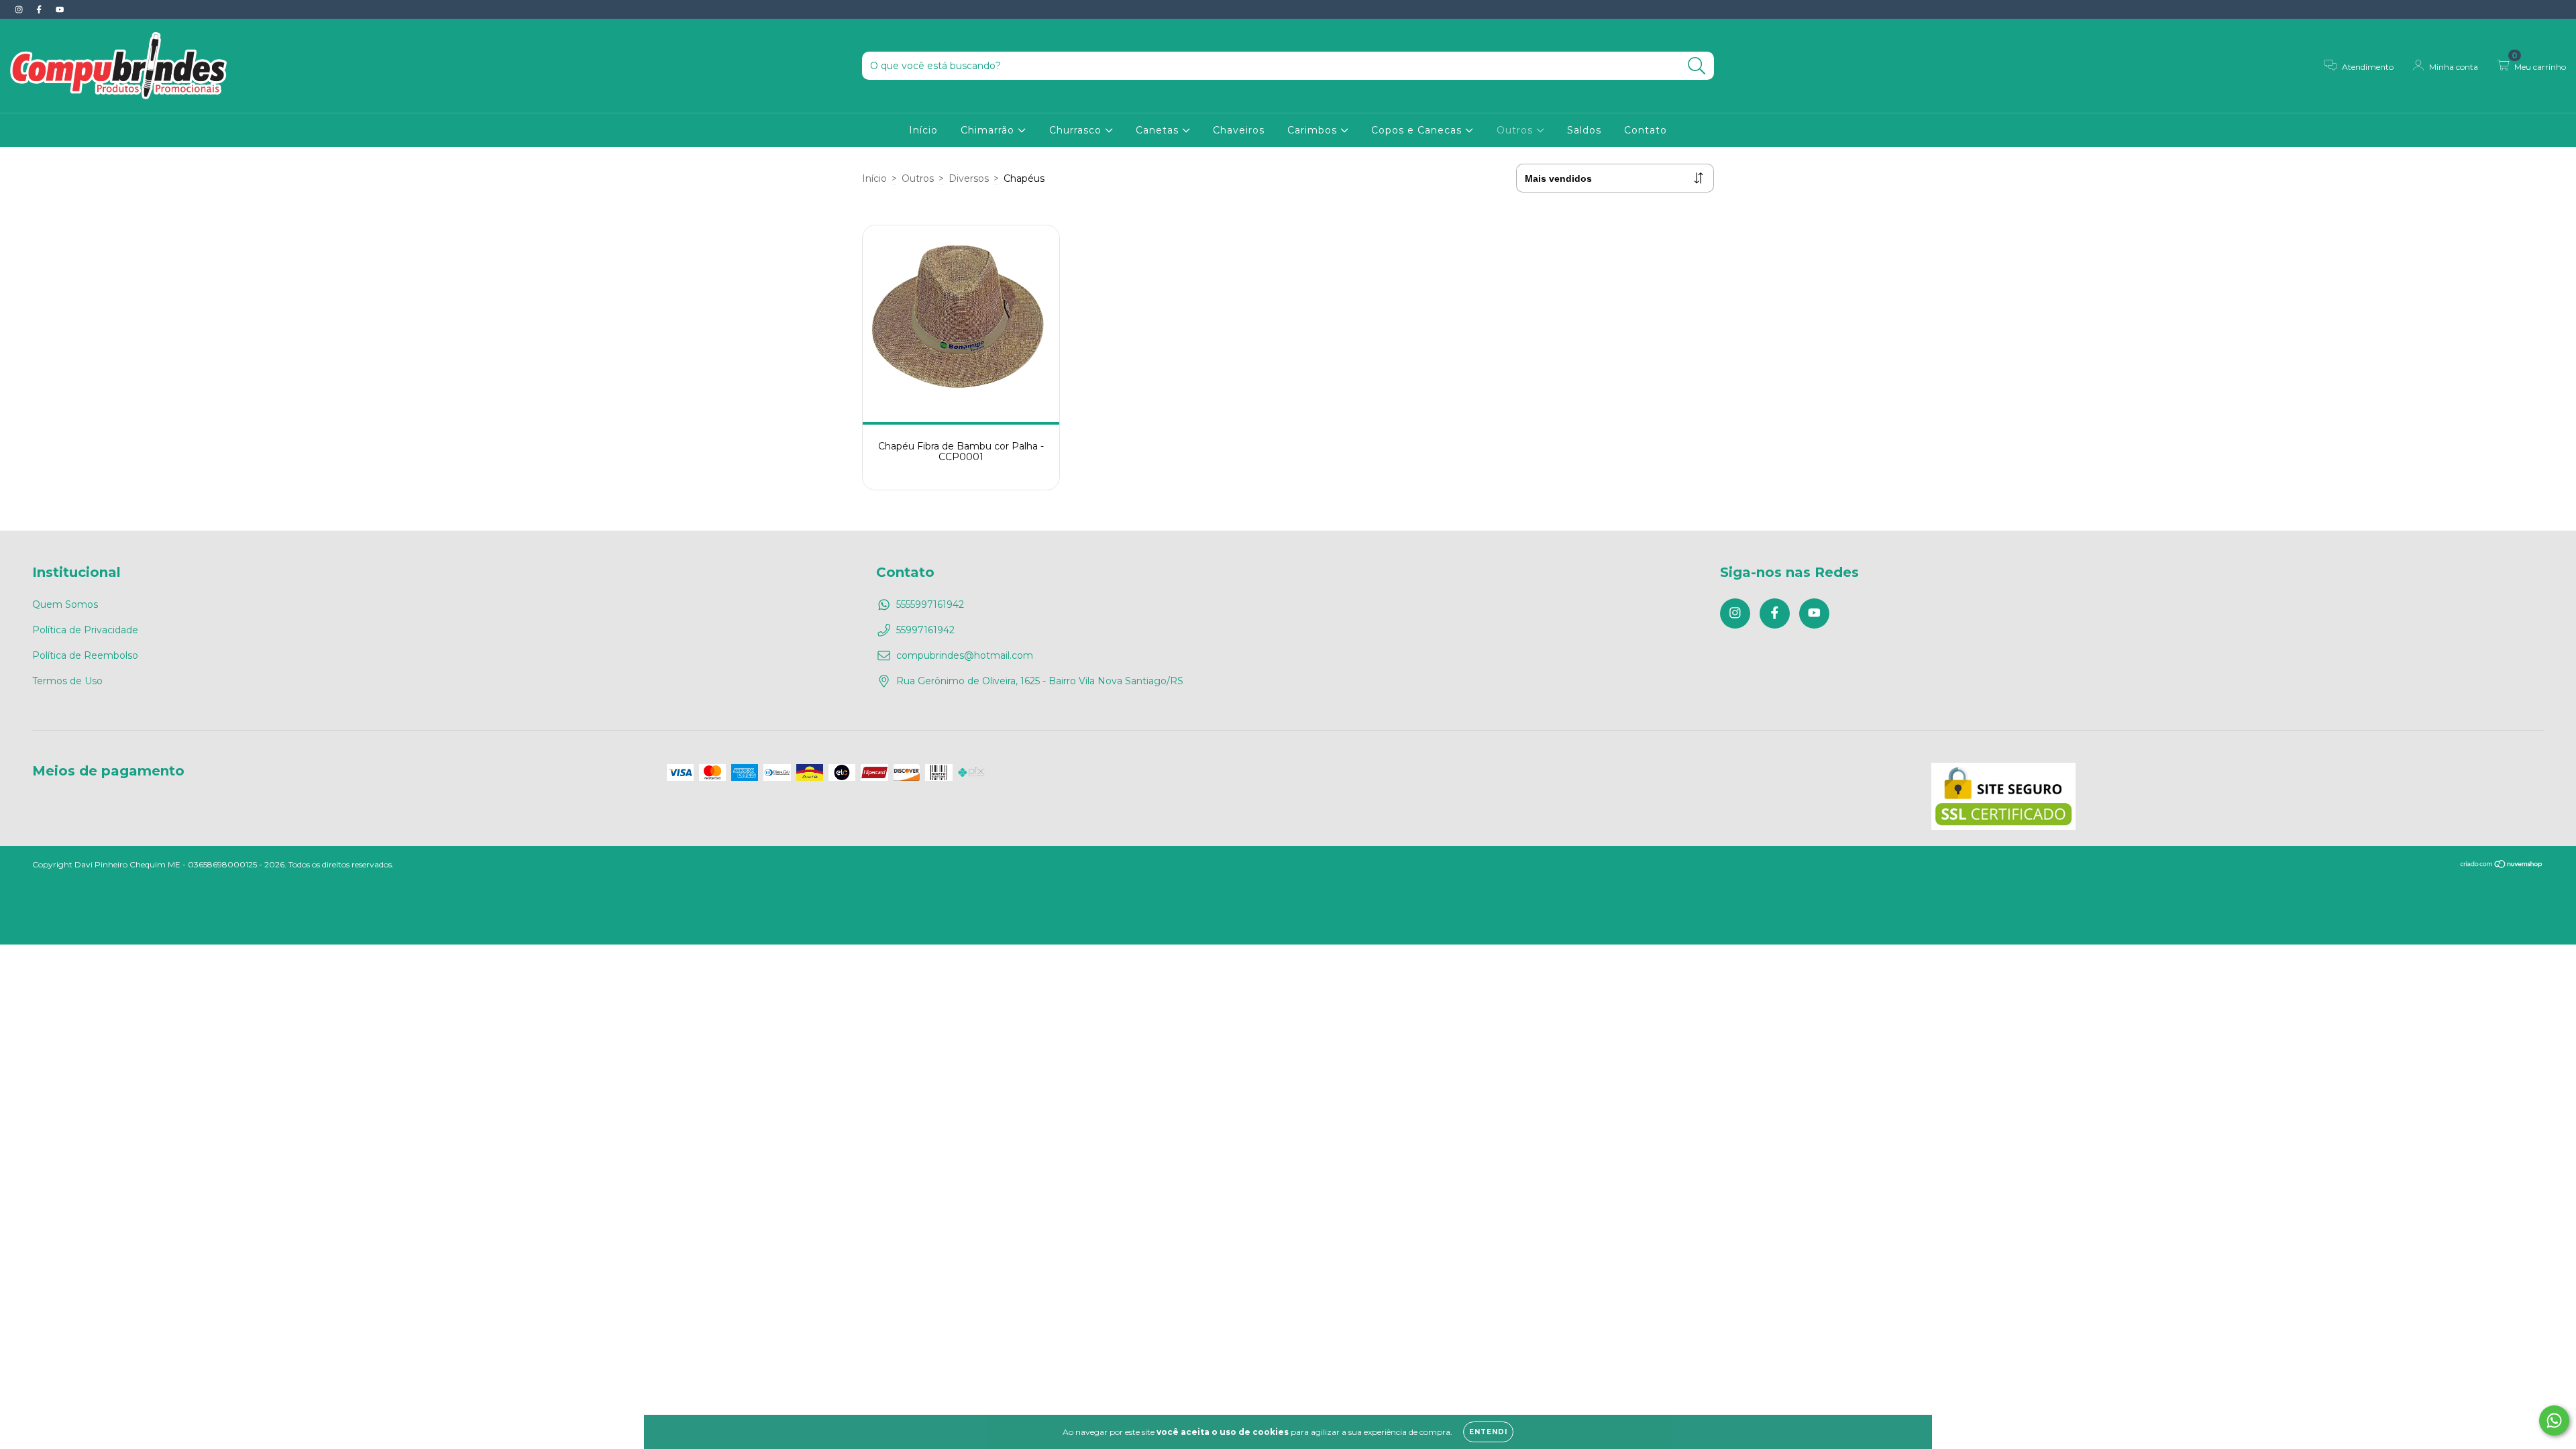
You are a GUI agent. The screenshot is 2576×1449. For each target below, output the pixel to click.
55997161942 (925, 630)
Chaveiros (1239, 130)
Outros (1516, 130)
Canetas (1159, 130)
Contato (1646, 130)
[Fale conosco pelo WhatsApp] (2554, 1420)
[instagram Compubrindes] (20, 9)
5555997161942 (930, 604)
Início (923, 130)
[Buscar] (1697, 66)
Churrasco (1077, 130)
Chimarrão (989, 130)
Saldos (1584, 130)
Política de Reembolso (85, 655)
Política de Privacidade (85, 630)
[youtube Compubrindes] (60, 9)
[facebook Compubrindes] (40, 9)
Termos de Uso (67, 681)
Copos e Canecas (1418, 130)
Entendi (1488, 1432)
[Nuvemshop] (2502, 865)
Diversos (969, 178)
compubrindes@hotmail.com (965, 655)
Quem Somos (65, 604)
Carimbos (1314, 130)
